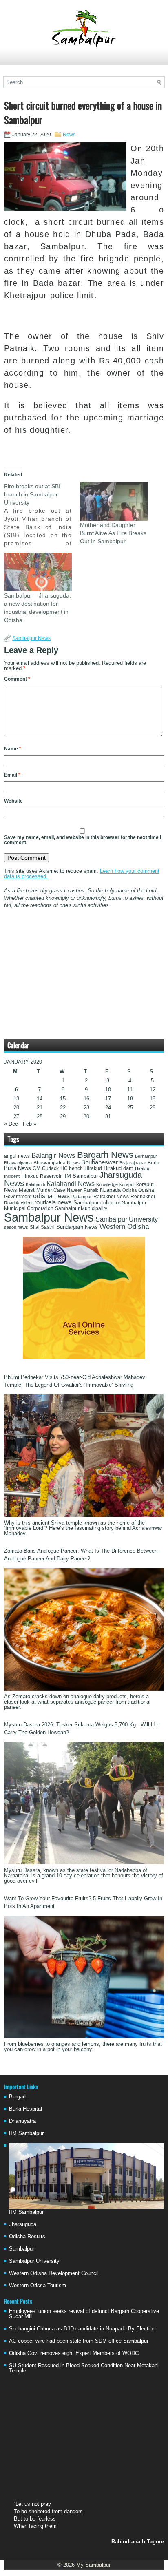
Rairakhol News (111, 1197)
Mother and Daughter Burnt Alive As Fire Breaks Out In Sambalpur (113, 533)
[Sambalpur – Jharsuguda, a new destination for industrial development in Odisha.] (38, 572)
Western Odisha (124, 1226)
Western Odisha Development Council (54, 2273)
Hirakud (93, 1168)
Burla (154, 1163)
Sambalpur (22, 2249)
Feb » (30, 1124)
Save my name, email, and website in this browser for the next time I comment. (83, 840)
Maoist (27, 1190)
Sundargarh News (77, 1227)
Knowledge (107, 1184)
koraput (127, 1184)
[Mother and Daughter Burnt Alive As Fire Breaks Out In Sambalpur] (114, 501)
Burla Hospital (25, 2109)
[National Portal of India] (84, 1357)
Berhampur (146, 1156)
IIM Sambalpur (81, 1176)
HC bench (72, 1168)
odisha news (51, 1196)
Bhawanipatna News (56, 1163)
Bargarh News (105, 1155)
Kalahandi (35, 1184)
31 (108, 1116)
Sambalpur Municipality (81, 1208)
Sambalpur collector (97, 1203)
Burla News (18, 1168)
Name (13, 749)
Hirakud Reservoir (41, 1176)
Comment (17, 679)
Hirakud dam (118, 1168)
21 (40, 1108)
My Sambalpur (93, 2565)
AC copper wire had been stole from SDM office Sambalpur (79, 2341)
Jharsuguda (23, 2224)
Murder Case (51, 1190)
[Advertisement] (84, 60)
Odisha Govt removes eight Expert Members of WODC (74, 2353)
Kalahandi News (71, 1184)
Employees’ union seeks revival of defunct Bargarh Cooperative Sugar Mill (84, 2314)
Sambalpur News (31, 638)
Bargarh (18, 2097)
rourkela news (53, 1202)
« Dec (11, 1124)
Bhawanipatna (18, 1163)
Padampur (82, 1197)
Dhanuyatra (22, 2121)
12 (153, 1090)
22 (63, 1108)
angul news (17, 1156)
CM (36, 1168)
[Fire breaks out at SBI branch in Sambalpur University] (42, 515)
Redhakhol (143, 1197)
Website (13, 801)
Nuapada (110, 1190)
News (69, 135)
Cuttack (50, 1168)
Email (12, 775)
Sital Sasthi (42, 1227)
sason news (16, 1227)
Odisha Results (27, 2236)
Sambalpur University (127, 1219)
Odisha (129, 1190)
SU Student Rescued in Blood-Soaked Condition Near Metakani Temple (84, 2368)
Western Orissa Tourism (38, 2285)
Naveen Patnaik (83, 1190)
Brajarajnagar (133, 1163)
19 (153, 1099)
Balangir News (53, 1156)
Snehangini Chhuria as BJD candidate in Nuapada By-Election (82, 2329)
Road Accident (18, 1203)
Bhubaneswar (99, 1162)
